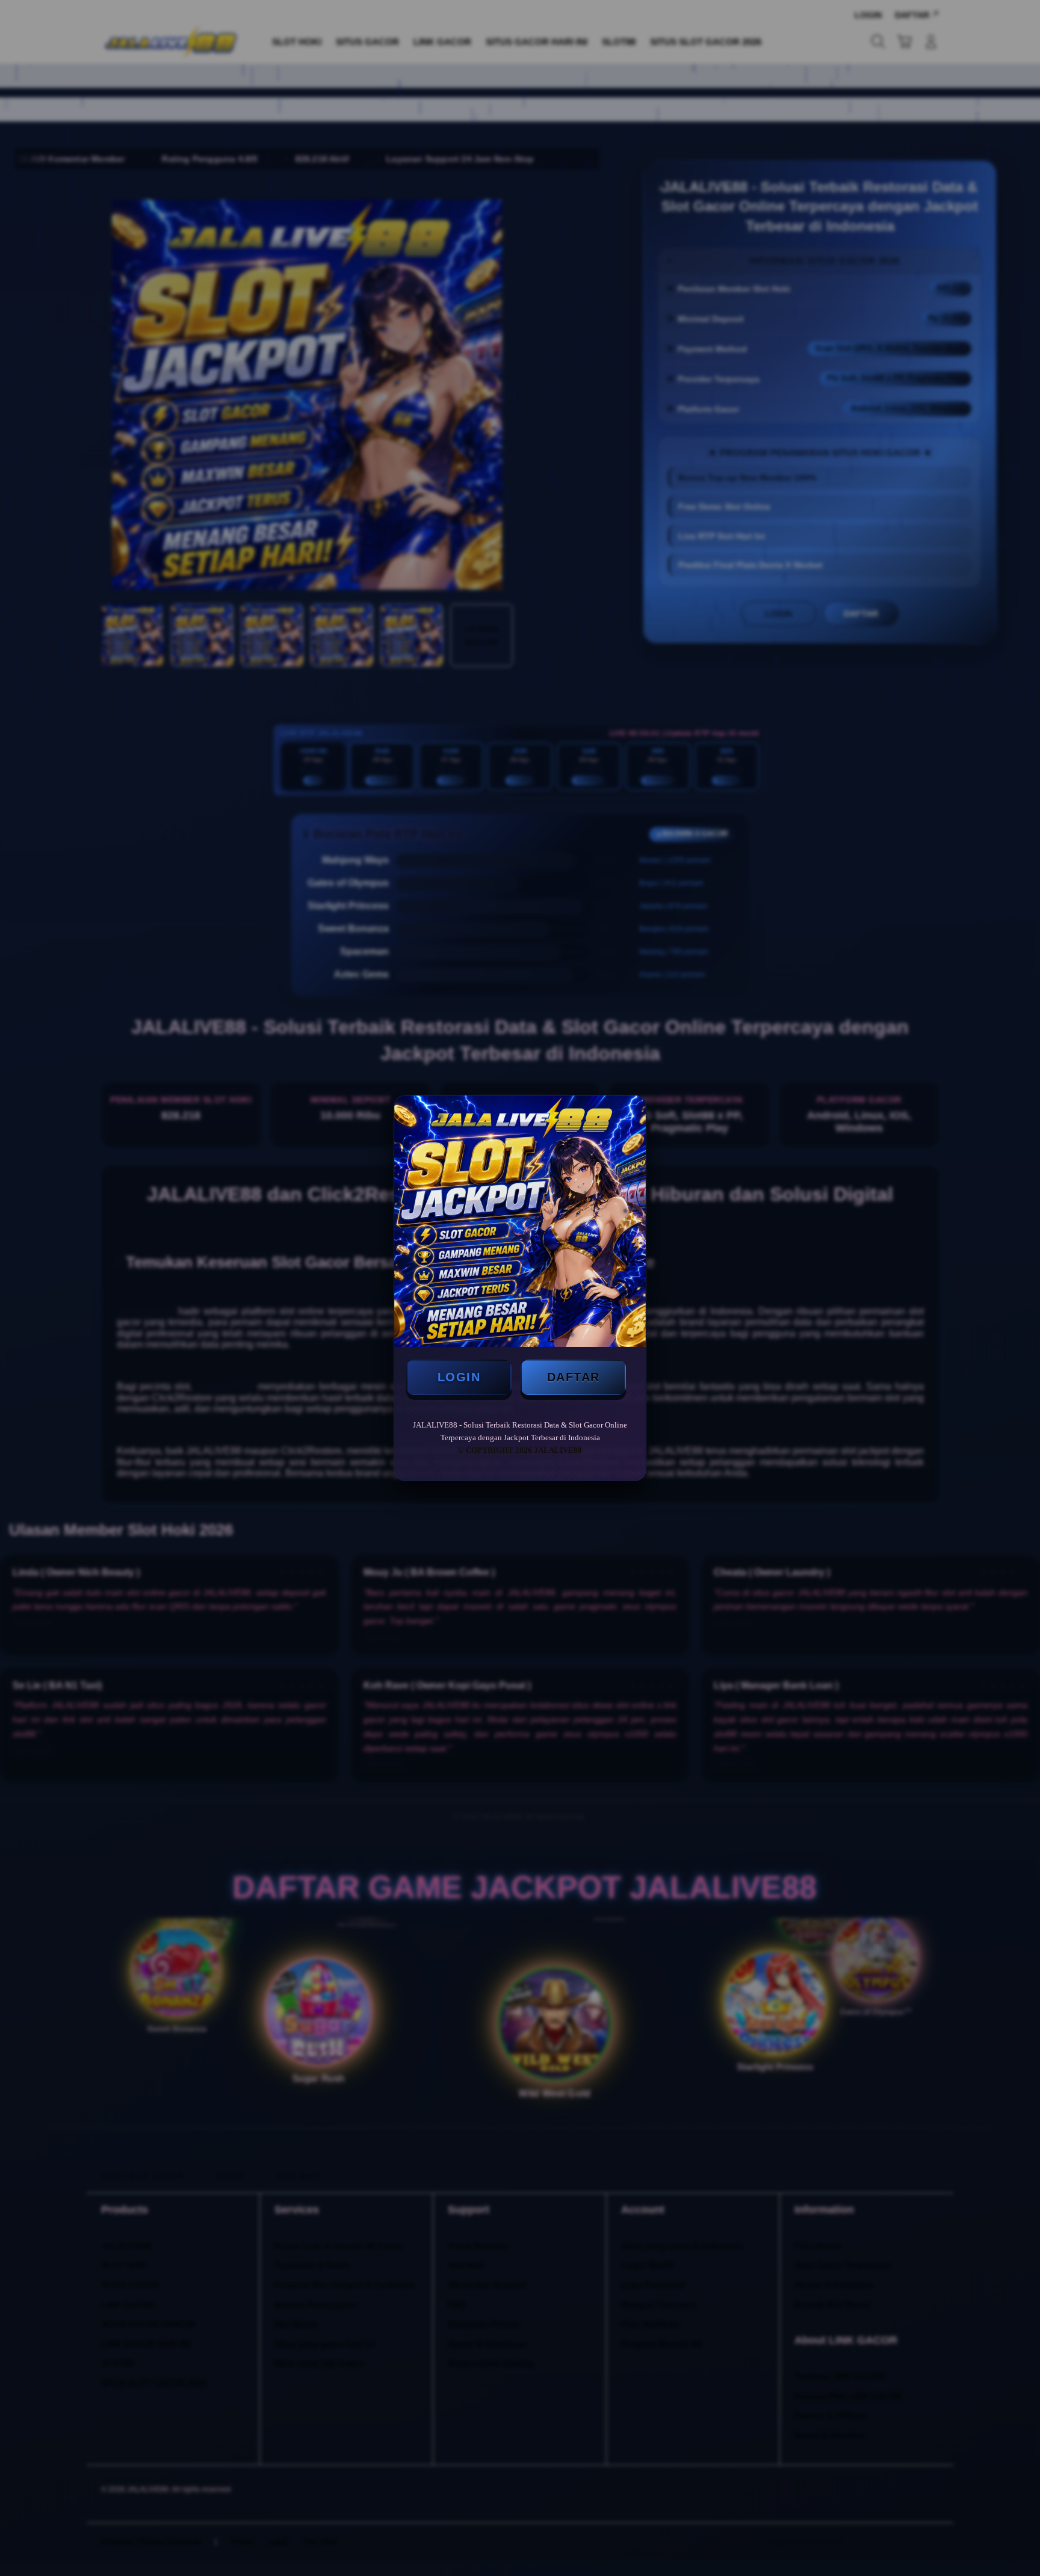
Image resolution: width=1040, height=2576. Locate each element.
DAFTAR (574, 1377)
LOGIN (459, 1377)
